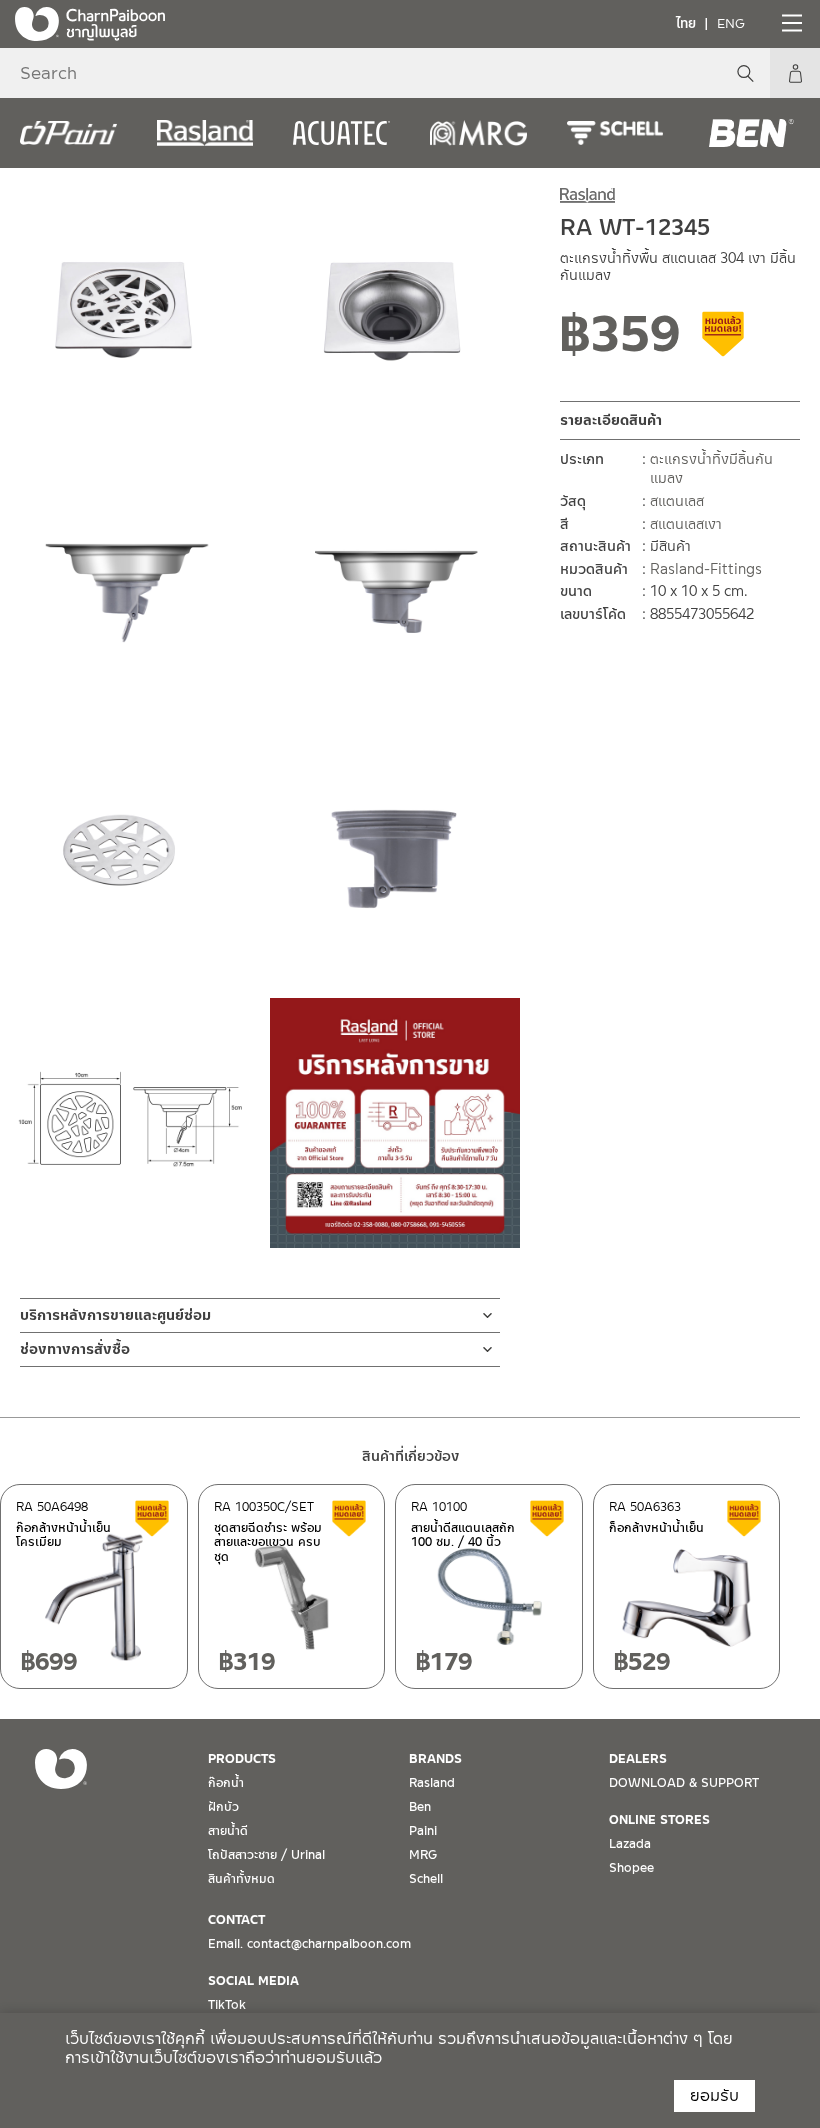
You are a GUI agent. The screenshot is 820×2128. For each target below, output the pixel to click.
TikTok (227, 2005)
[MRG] (478, 133)
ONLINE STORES (659, 1820)
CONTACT (236, 1920)
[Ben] (751, 133)
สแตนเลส (677, 501)
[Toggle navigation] (790, 23)
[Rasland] (205, 133)
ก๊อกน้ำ (226, 1783)
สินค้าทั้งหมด (241, 1879)
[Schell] (615, 133)
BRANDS (435, 1759)
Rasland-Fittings (706, 569)
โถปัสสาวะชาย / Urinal (266, 1855)
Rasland (432, 1783)
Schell (426, 1879)
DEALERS (638, 1759)
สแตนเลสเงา (686, 524)
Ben (420, 1807)
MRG (423, 1855)
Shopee (631, 1868)
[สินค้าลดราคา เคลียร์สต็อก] (724, 341)
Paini (423, 1831)
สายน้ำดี (228, 1831)
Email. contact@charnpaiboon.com (309, 1944)
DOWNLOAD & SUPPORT (684, 1783)
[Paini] (68, 133)
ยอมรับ (714, 2095)
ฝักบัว (223, 1807)
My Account (795, 73)
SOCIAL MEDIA (253, 1981)
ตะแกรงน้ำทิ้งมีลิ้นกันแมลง (711, 469)
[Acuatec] (341, 133)
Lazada (630, 1844)
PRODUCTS (242, 1759)
